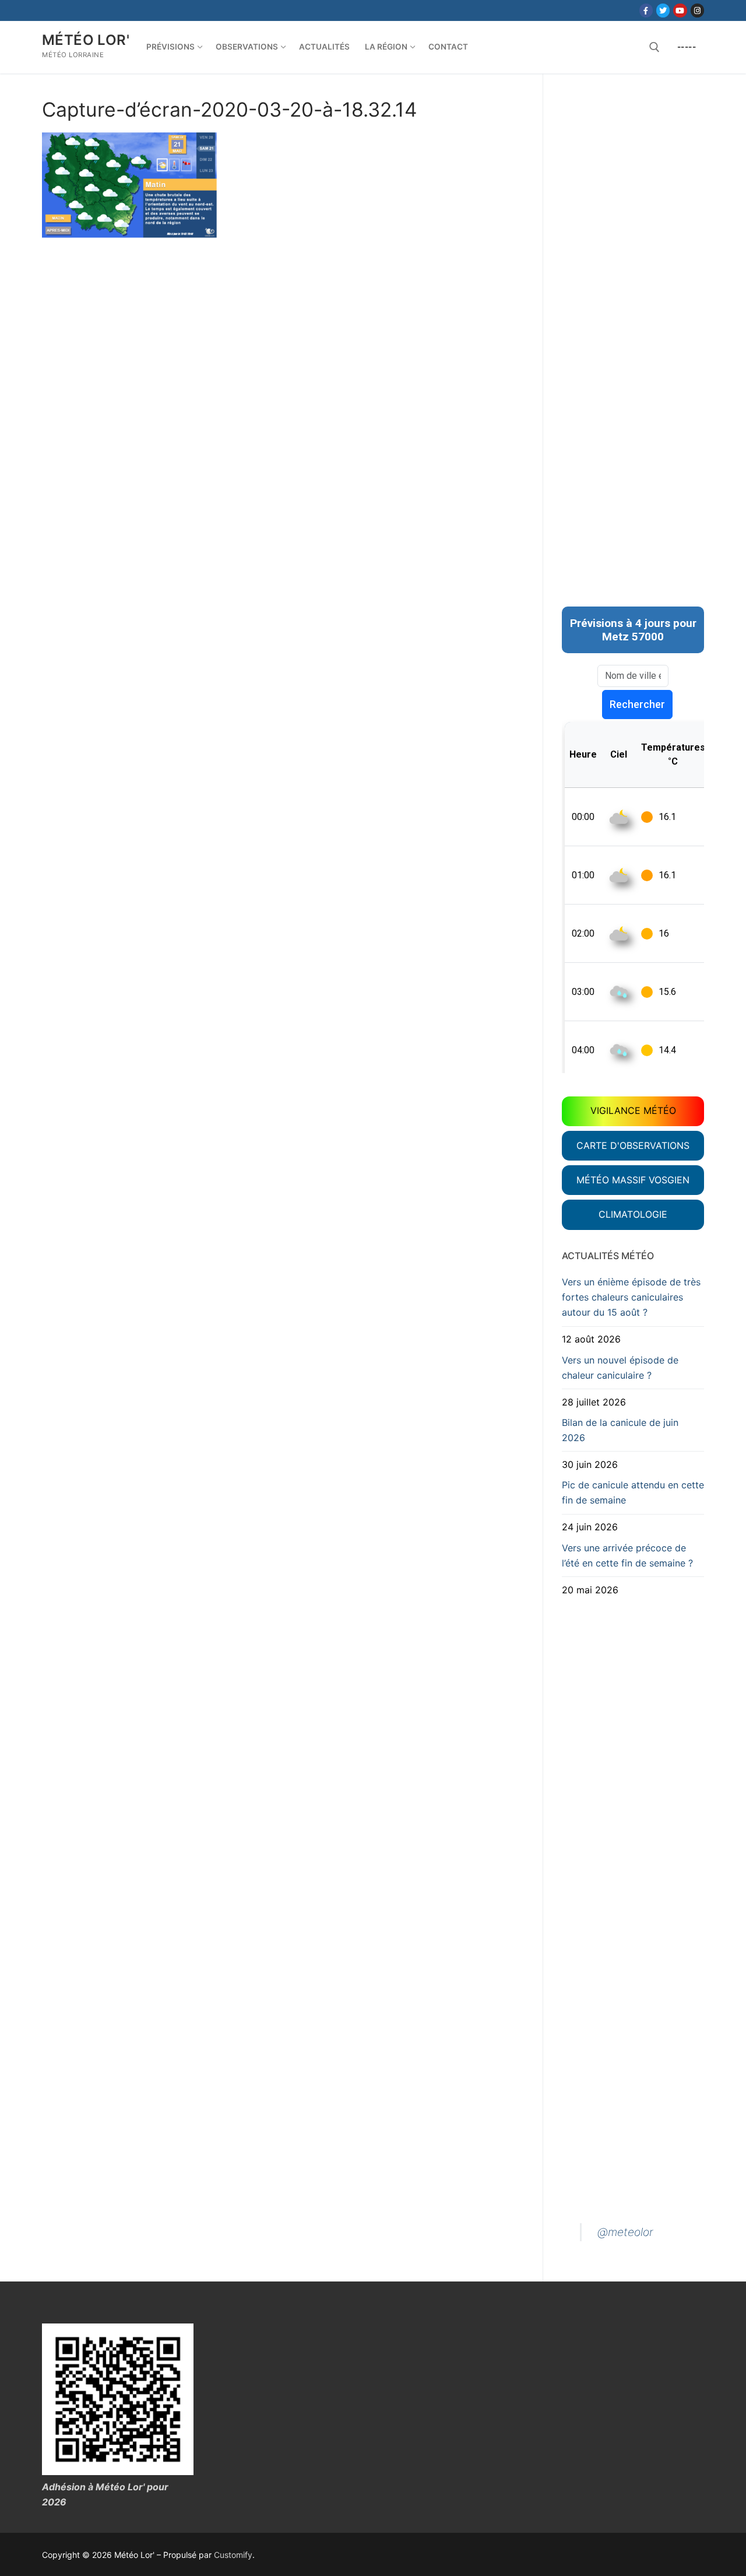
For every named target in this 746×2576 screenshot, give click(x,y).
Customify (233, 2555)
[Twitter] (663, 10)
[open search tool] (654, 47)
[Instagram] (697, 10)
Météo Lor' (86, 40)
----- (687, 47)
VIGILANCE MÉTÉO (633, 1110)
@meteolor (625, 2232)
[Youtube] (680, 10)
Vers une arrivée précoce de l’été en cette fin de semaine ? (627, 1555)
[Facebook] (646, 10)
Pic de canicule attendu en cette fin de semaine (633, 1492)
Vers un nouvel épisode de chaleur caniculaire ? (620, 1368)
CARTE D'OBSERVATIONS (633, 1145)
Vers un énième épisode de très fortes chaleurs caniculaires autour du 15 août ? (631, 1297)
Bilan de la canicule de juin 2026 (620, 1430)
